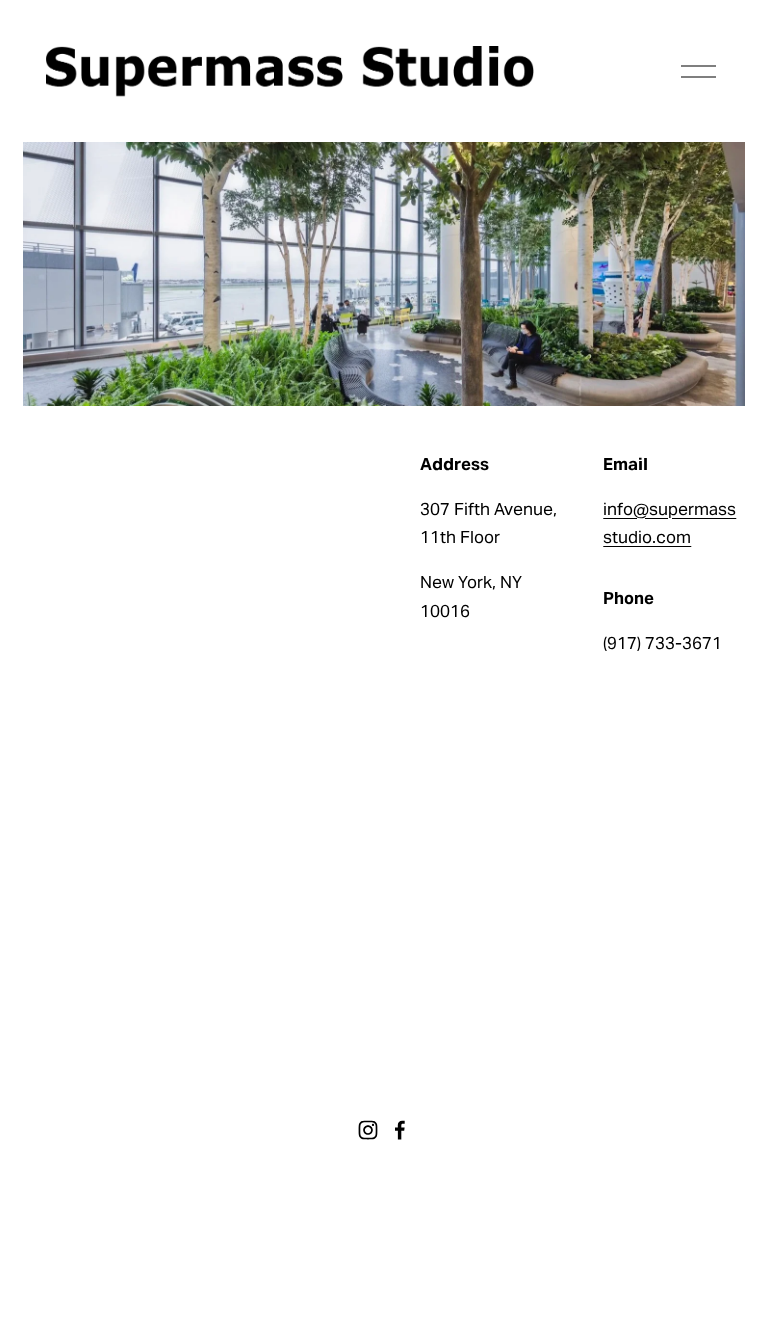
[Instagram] (368, 1130)
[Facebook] (400, 1130)
